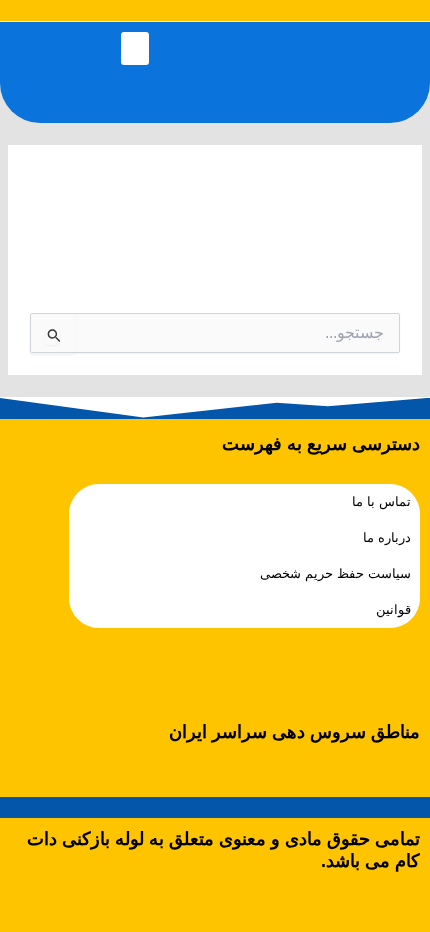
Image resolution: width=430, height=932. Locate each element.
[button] (135, 48)
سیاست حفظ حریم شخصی (335, 573)
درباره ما (387, 537)
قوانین (393, 609)
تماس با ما (381, 501)
